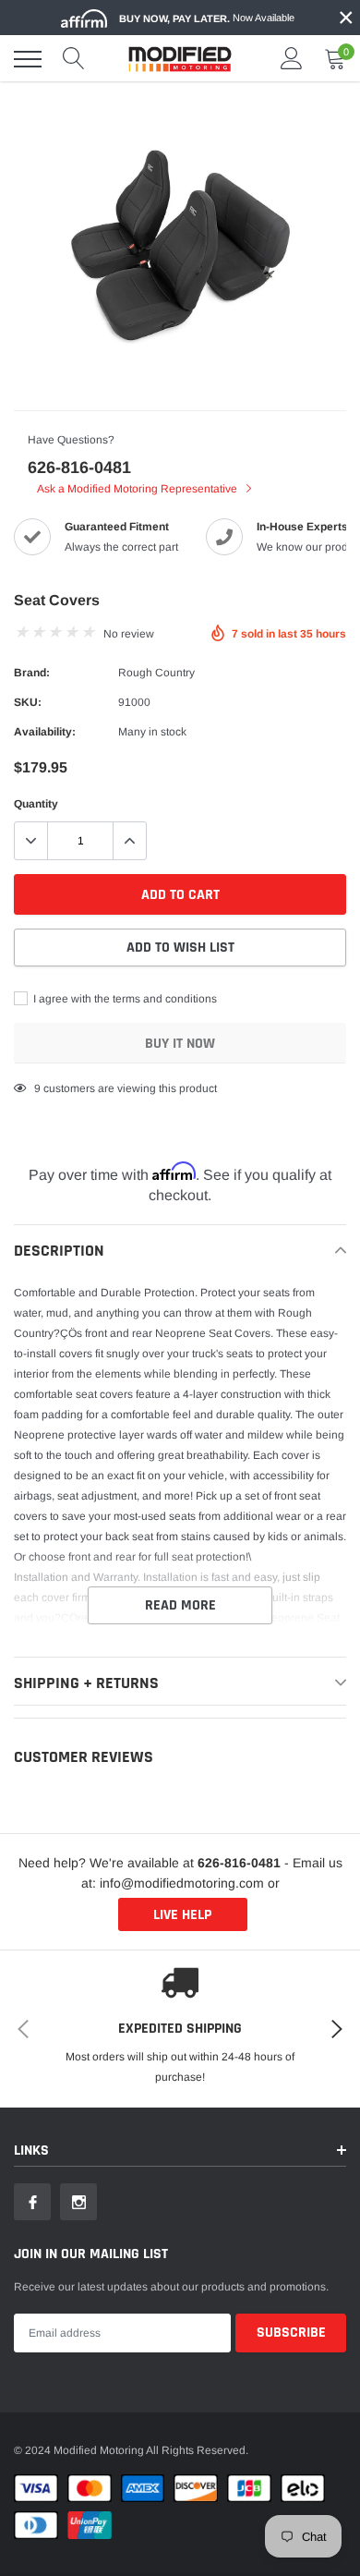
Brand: (32, 673)
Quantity (36, 804)
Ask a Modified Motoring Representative (138, 489)
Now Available (207, 18)
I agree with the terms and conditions (124, 999)
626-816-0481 (79, 468)
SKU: (28, 702)
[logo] (180, 59)
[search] (74, 59)
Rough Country (156, 673)
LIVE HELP (182, 1915)
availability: (45, 732)
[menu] (28, 59)
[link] (32, 2202)
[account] (292, 59)
